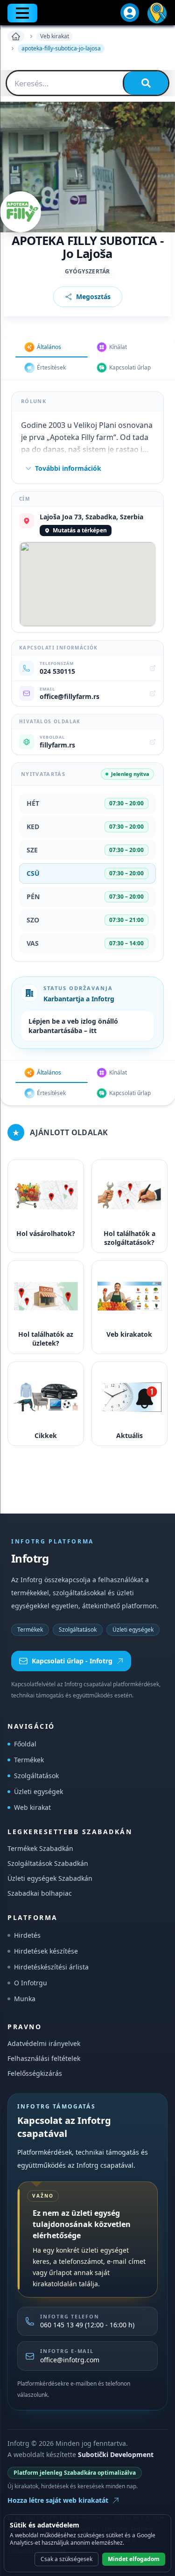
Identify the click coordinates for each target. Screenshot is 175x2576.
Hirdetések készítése (46, 1951)
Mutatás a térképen (80, 530)
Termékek (30, 1630)
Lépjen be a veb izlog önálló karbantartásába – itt (73, 1026)
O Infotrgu (31, 1983)
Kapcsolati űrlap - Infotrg (72, 1661)
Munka (25, 1999)
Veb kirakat (55, 36)
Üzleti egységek (133, 1630)
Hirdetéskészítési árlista (51, 1967)
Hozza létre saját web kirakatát (58, 2500)
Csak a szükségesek (66, 2559)
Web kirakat (32, 1807)
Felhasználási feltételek (44, 2058)
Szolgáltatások (78, 1630)
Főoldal (25, 1744)
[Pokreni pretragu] (146, 83)
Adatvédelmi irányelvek (44, 2043)
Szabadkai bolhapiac (40, 1893)
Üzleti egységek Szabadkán (50, 1878)
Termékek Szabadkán (40, 1848)
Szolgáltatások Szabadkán (48, 1863)
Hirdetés (27, 1935)
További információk (68, 468)
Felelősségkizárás (35, 2073)
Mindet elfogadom (134, 2559)
